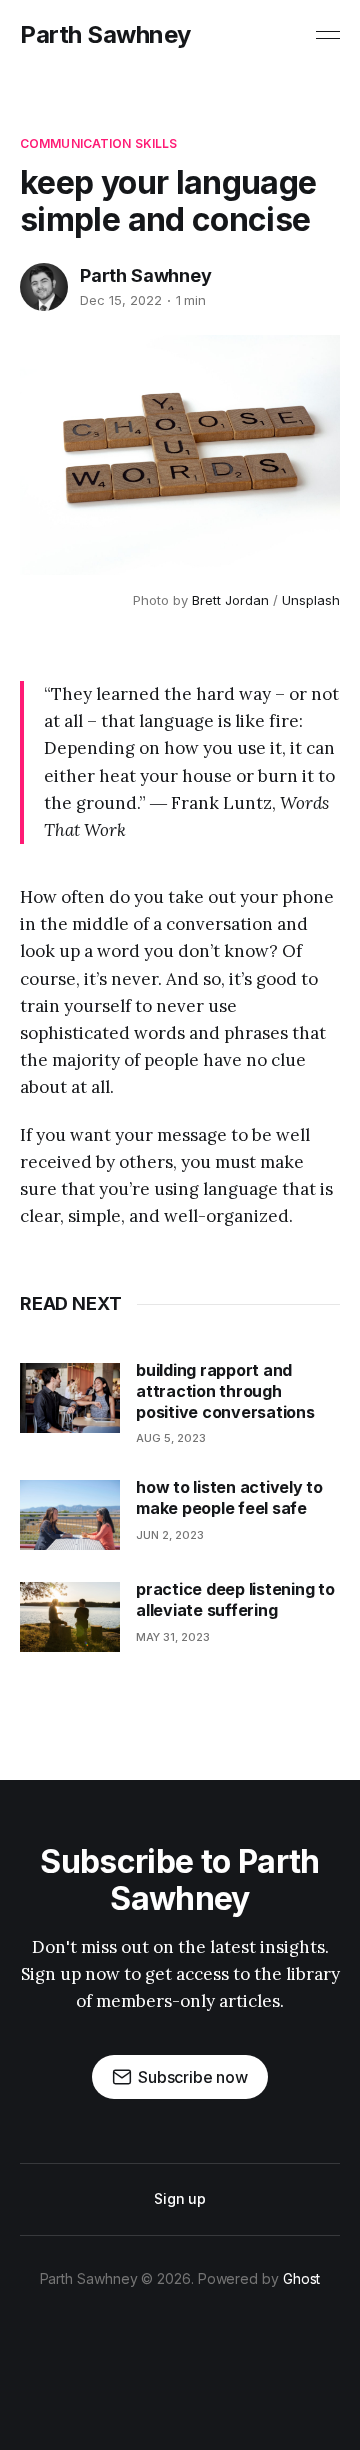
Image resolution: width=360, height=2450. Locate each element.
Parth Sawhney (105, 35)
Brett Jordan (230, 600)
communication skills (98, 143)
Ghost (302, 2278)
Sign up (180, 2198)
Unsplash (311, 600)
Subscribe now (193, 2077)
